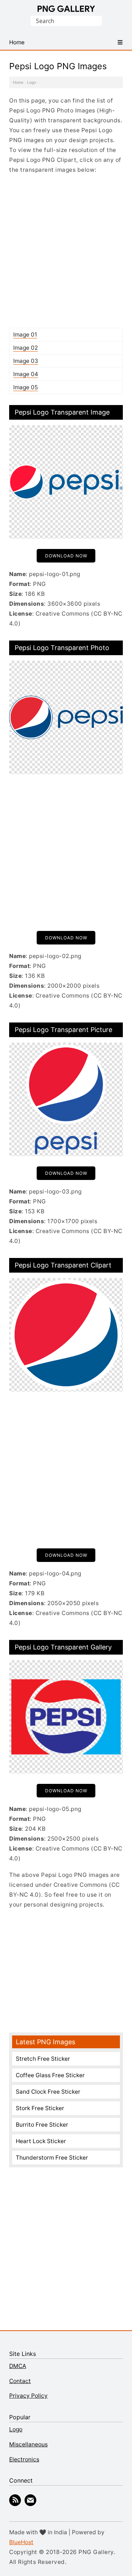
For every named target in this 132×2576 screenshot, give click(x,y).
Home (18, 82)
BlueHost (21, 2542)
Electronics (24, 2459)
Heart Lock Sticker (41, 2141)
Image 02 (25, 348)
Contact (20, 2381)
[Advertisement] (66, 251)
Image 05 (25, 387)
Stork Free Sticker (40, 2108)
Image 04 (26, 374)
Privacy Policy (28, 2396)
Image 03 (26, 361)
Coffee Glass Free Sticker (50, 2075)
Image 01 (25, 335)
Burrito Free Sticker (42, 2125)
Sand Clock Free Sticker (48, 2092)
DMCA (18, 2366)
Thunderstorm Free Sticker (52, 2158)
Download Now (66, 556)
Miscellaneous (28, 2444)
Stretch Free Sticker (43, 2059)
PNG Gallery (66, 9)
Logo (32, 82)
